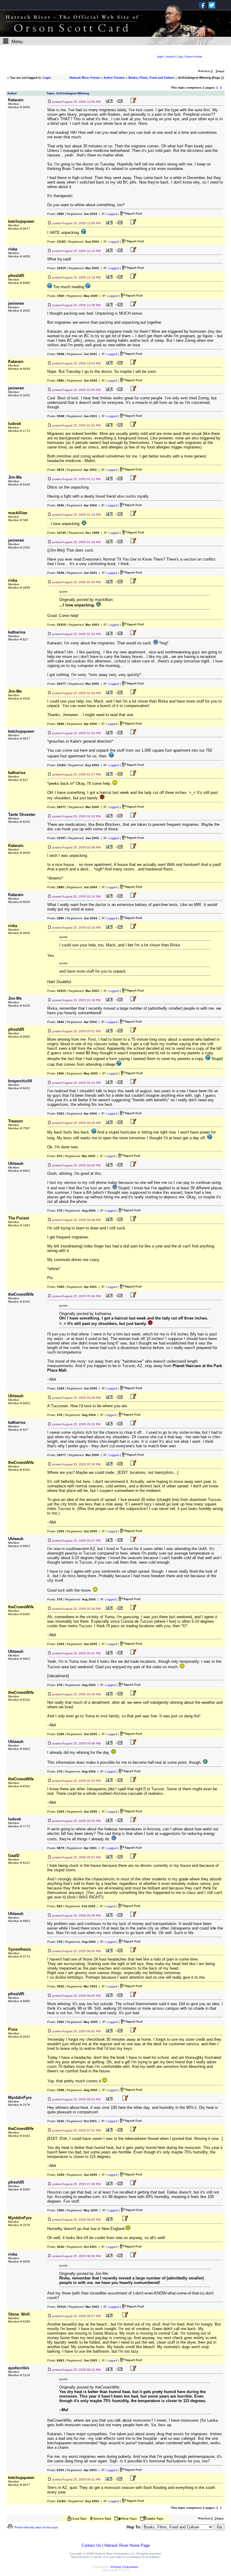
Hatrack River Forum (85, 78)
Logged (112, 214)
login (160, 57)
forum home (194, 57)
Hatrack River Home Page (127, 2545)
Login (47, 78)
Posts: (56, 214)
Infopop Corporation (124, 2567)
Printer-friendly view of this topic (36, 2527)
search (171, 57)
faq (181, 57)
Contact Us (91, 2545)
